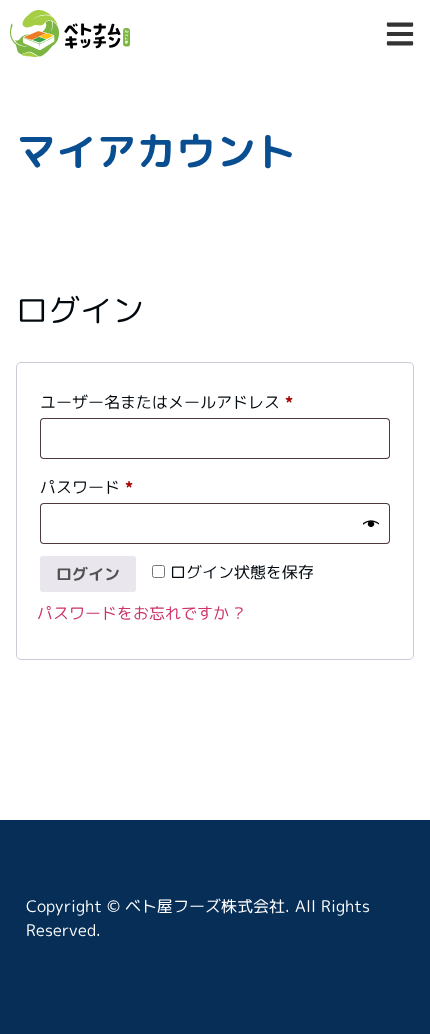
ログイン (88, 574)
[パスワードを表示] (371, 523)
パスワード (94, 484)
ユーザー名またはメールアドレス (174, 399)
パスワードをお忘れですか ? (140, 613)
